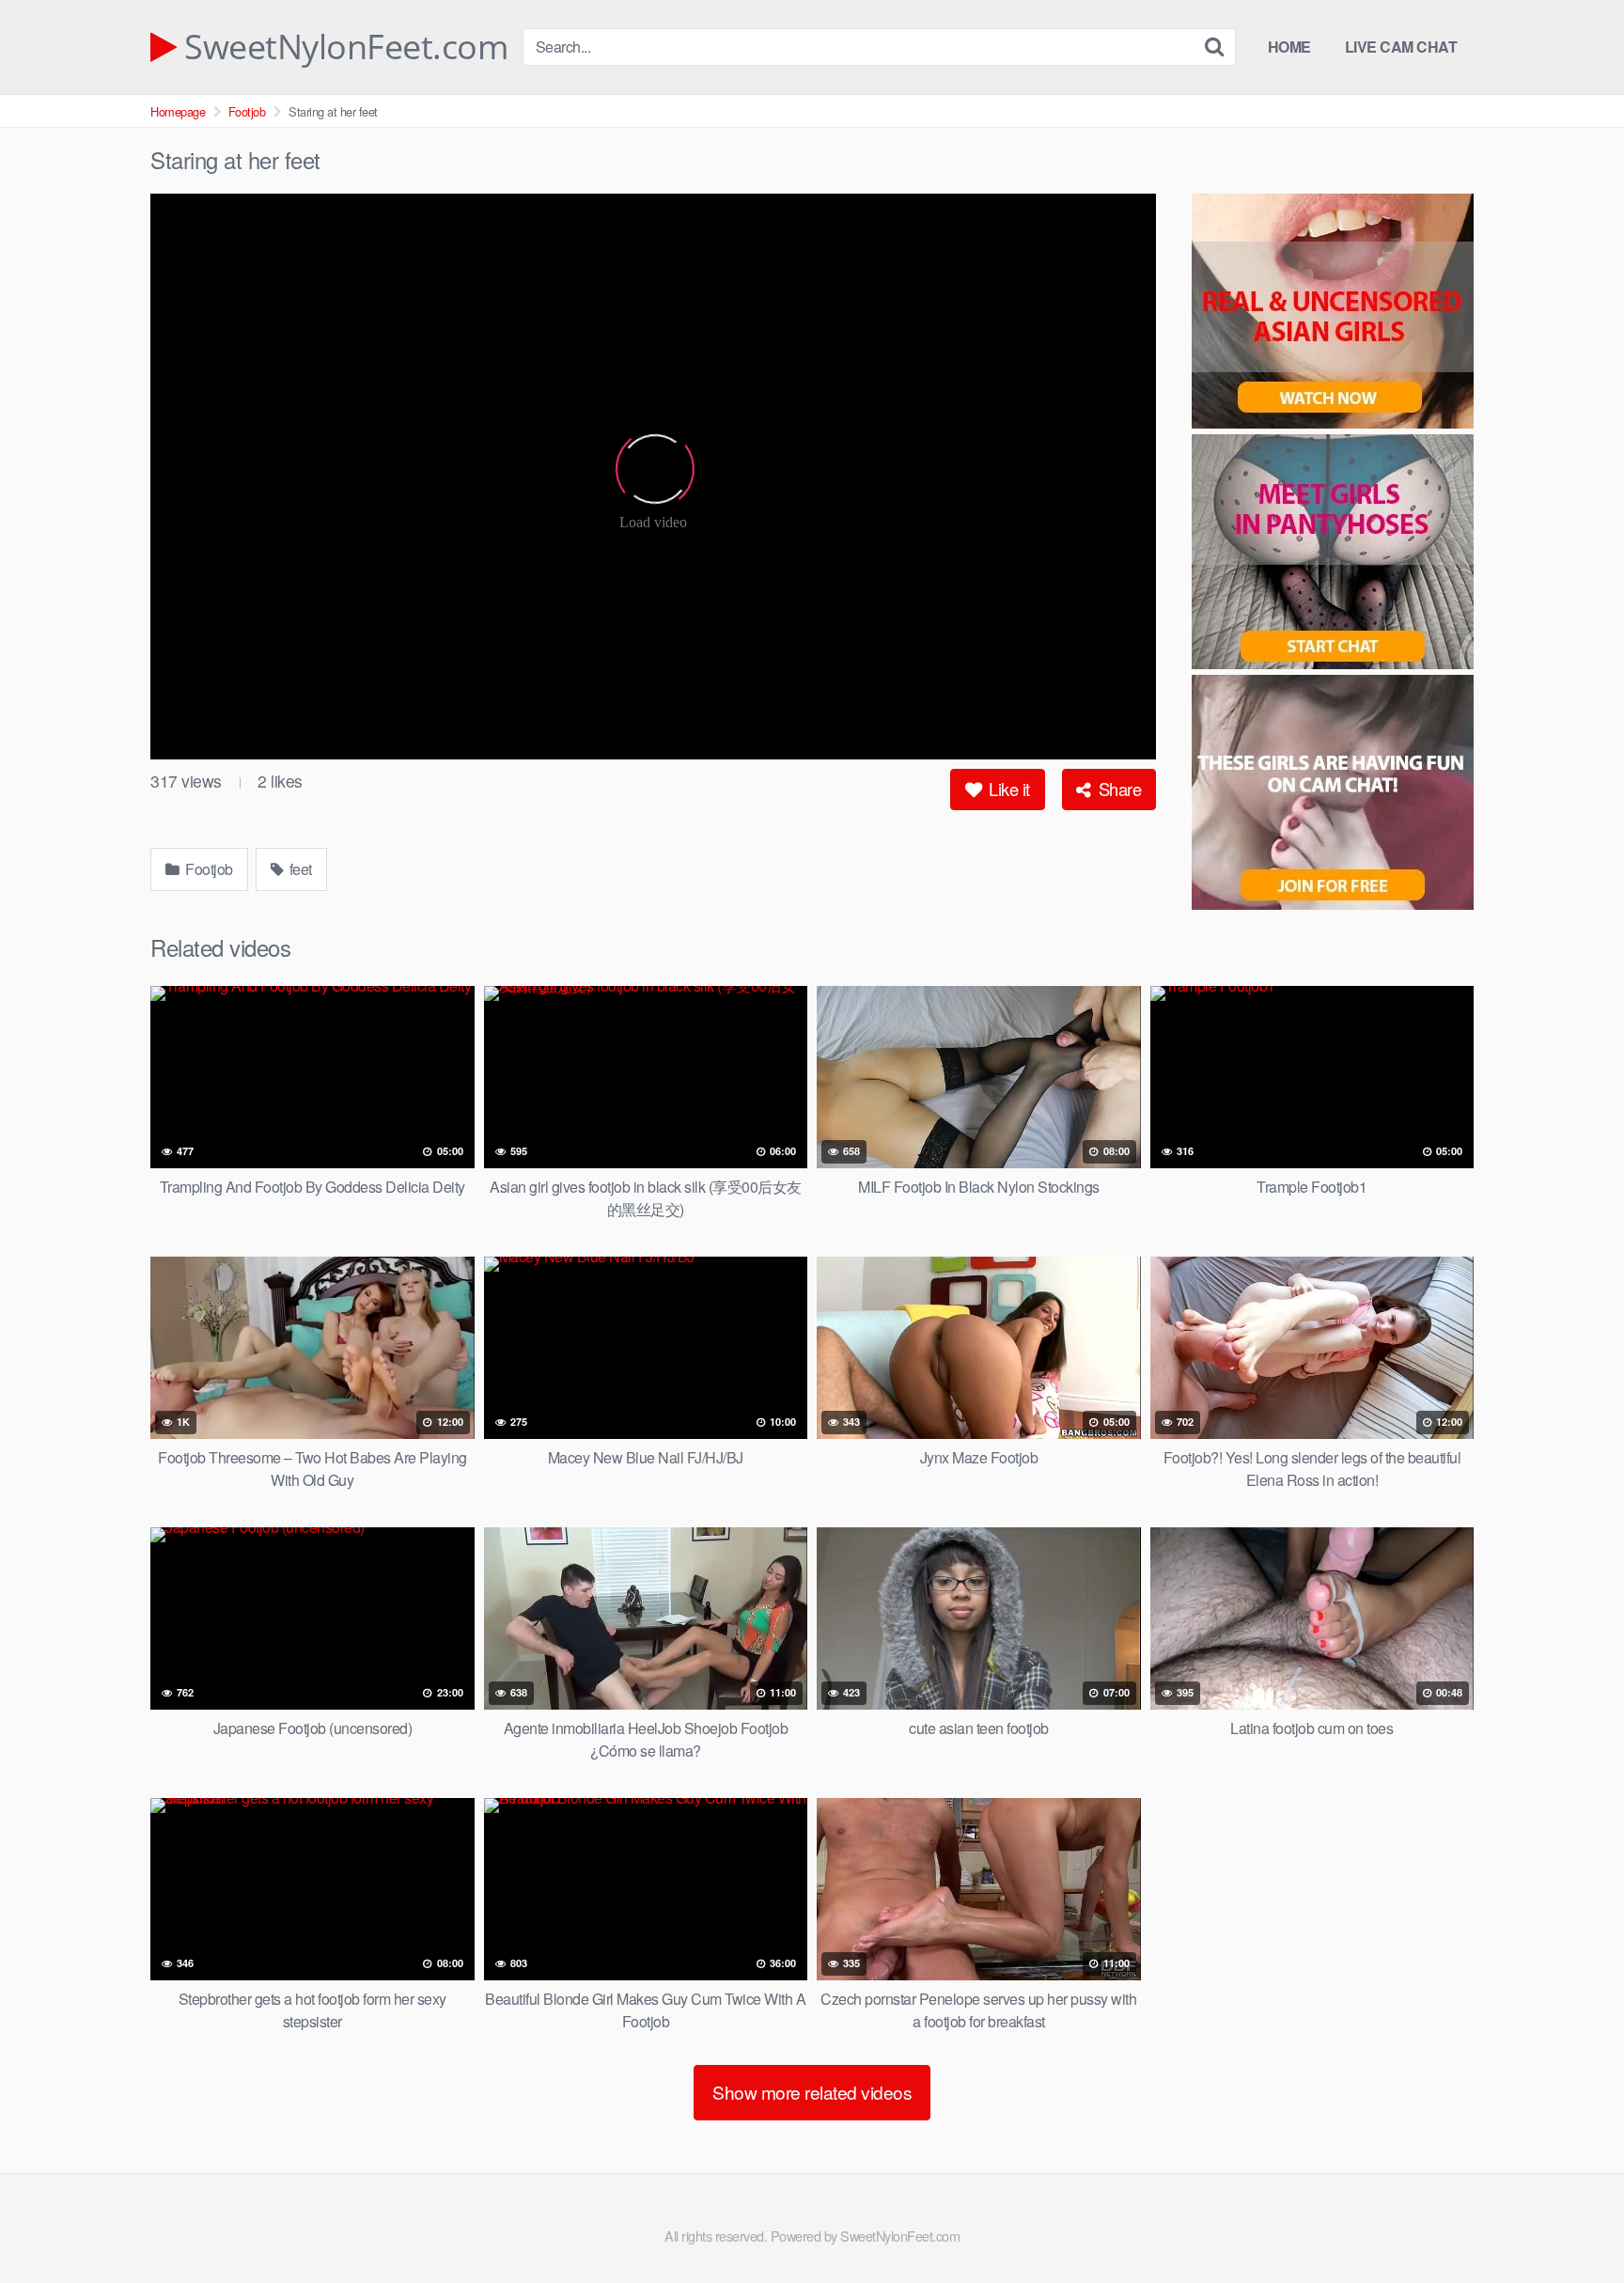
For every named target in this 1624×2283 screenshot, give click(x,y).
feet (299, 869)
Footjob (247, 111)
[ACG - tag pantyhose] (1333, 555)
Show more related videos (812, 2092)
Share (1117, 789)
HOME (1289, 47)
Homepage (178, 111)
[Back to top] (1572, 2223)
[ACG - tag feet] (1333, 795)
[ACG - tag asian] (1333, 314)
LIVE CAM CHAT (1401, 47)
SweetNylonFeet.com (342, 47)
